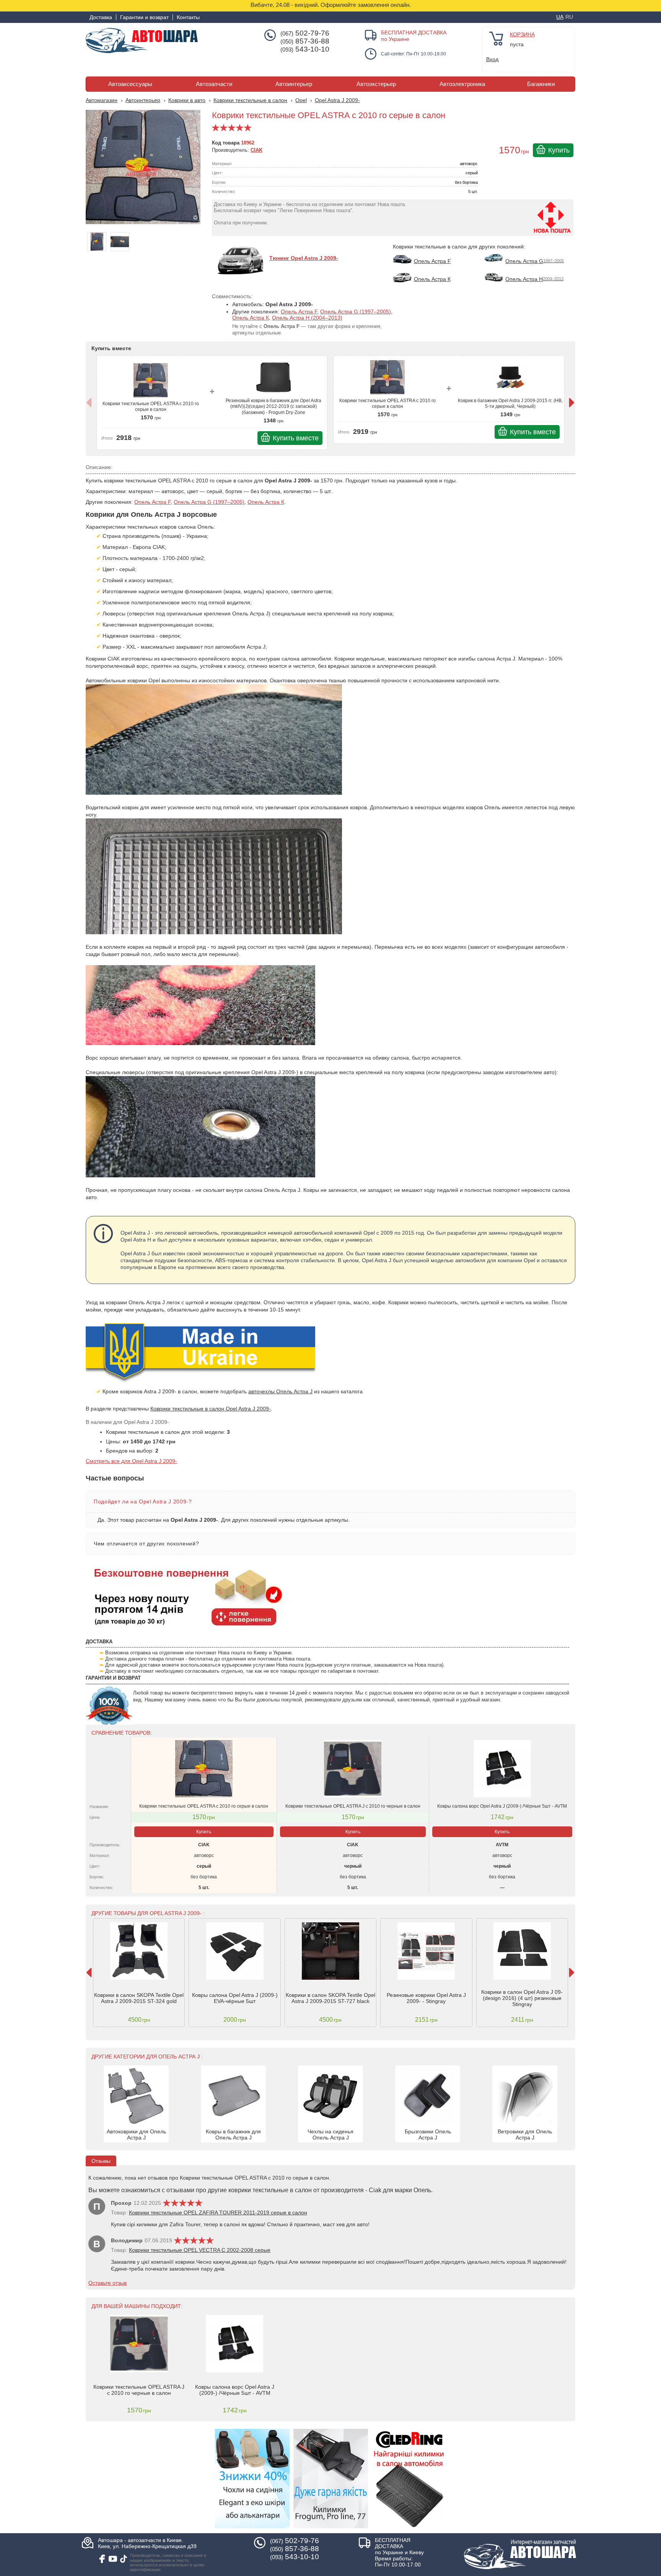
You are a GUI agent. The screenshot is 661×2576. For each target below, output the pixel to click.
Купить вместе (296, 438)
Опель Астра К (251, 318)
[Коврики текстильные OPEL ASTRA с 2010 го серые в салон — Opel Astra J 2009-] (145, 171)
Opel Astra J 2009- (337, 100)
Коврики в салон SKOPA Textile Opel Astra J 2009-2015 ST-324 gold (139, 1998)
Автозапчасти (214, 84)
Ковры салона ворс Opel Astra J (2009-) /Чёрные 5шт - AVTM (502, 1806)
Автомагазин (102, 100)
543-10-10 (305, 49)
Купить (559, 150)
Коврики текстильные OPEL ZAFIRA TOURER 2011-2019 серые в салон (218, 2212)
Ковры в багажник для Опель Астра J (233, 2134)
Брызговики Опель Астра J (428, 2134)
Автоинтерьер (294, 84)
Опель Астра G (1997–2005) (356, 312)
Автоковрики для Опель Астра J (136, 2134)
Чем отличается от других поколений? (146, 1544)
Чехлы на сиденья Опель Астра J (330, 2134)
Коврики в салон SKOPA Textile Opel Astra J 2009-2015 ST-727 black (330, 1998)
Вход (492, 59)
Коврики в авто (187, 100)
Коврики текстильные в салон (250, 100)
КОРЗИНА (522, 34)
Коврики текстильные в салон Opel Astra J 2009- (211, 1409)
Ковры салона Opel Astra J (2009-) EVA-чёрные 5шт (235, 1998)
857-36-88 (305, 41)
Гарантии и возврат (144, 17)
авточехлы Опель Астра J (280, 1391)
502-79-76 (305, 33)
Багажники (541, 84)
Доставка (101, 17)
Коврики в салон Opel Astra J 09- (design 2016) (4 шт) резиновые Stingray (522, 1998)
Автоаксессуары (130, 84)
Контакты (188, 17)
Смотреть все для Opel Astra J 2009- (131, 1461)
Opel (301, 100)
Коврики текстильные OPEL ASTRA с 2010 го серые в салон (151, 407)
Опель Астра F (299, 312)
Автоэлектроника (462, 84)
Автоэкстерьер (376, 84)
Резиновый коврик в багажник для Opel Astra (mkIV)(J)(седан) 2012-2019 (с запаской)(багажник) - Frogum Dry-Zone (274, 407)
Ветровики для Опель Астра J (525, 2134)
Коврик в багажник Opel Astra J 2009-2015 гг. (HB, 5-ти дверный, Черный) (510, 404)
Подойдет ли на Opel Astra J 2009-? (143, 1501)
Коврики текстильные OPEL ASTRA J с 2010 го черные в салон (353, 1806)
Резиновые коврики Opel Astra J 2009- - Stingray (426, 1998)
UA (560, 17)
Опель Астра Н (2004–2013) (307, 318)
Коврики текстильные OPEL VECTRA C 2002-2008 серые (200, 2250)
